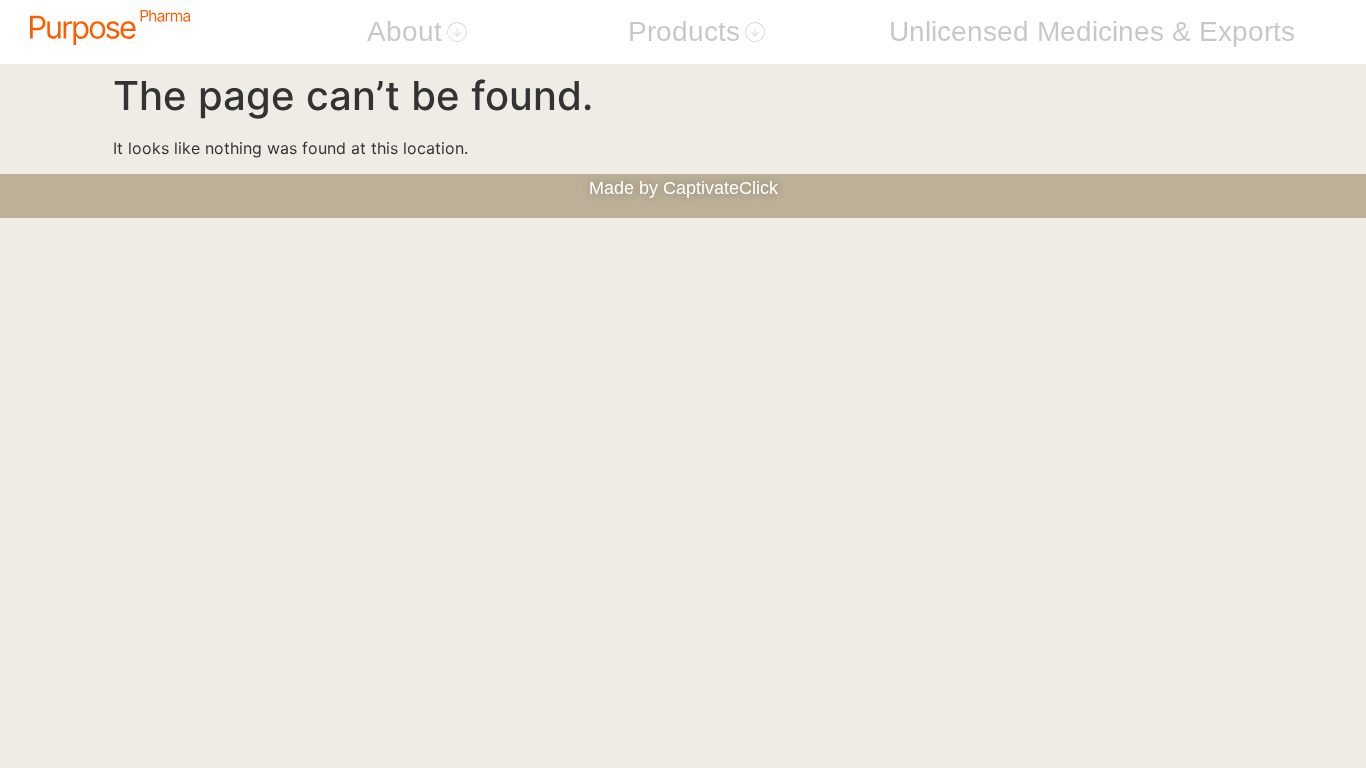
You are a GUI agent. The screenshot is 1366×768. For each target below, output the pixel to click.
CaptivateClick (720, 188)
